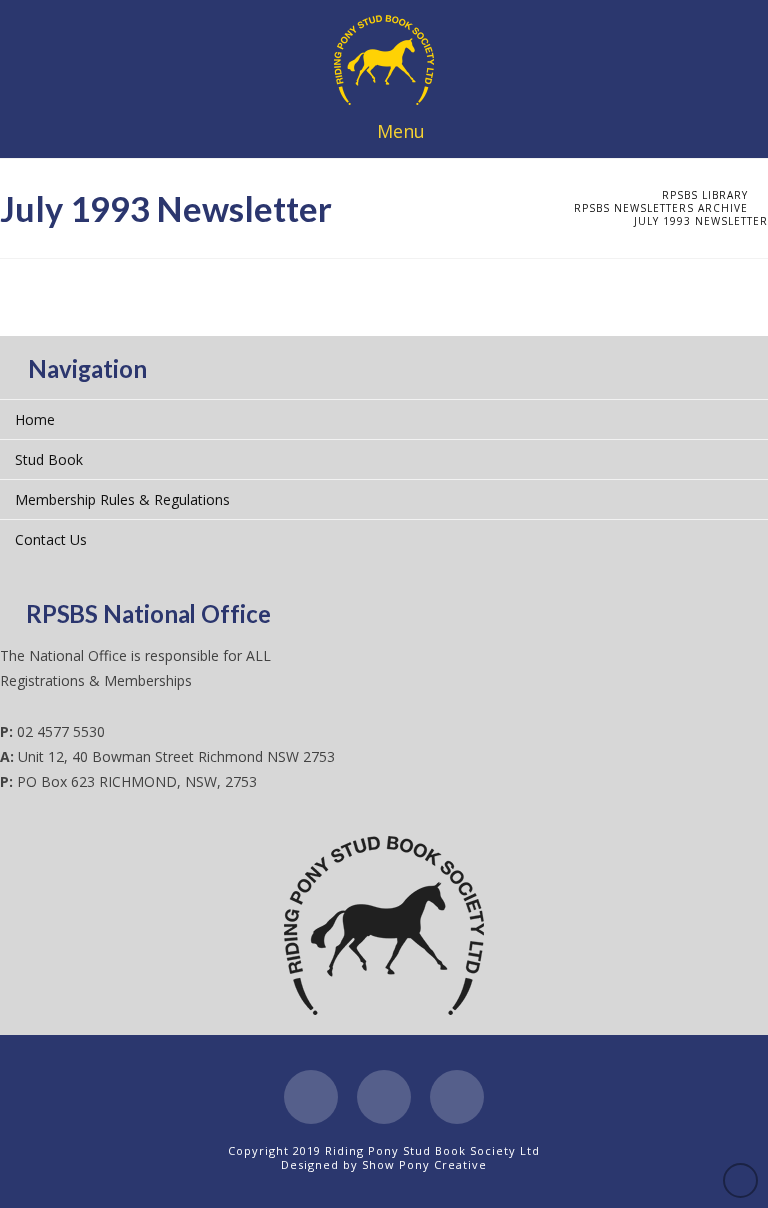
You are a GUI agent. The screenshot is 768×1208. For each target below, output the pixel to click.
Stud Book (49, 459)
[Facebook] (311, 1097)
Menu (401, 131)
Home (35, 419)
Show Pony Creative (424, 1164)
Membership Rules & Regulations (122, 499)
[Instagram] (457, 1097)
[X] (384, 1097)
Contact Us (51, 539)
